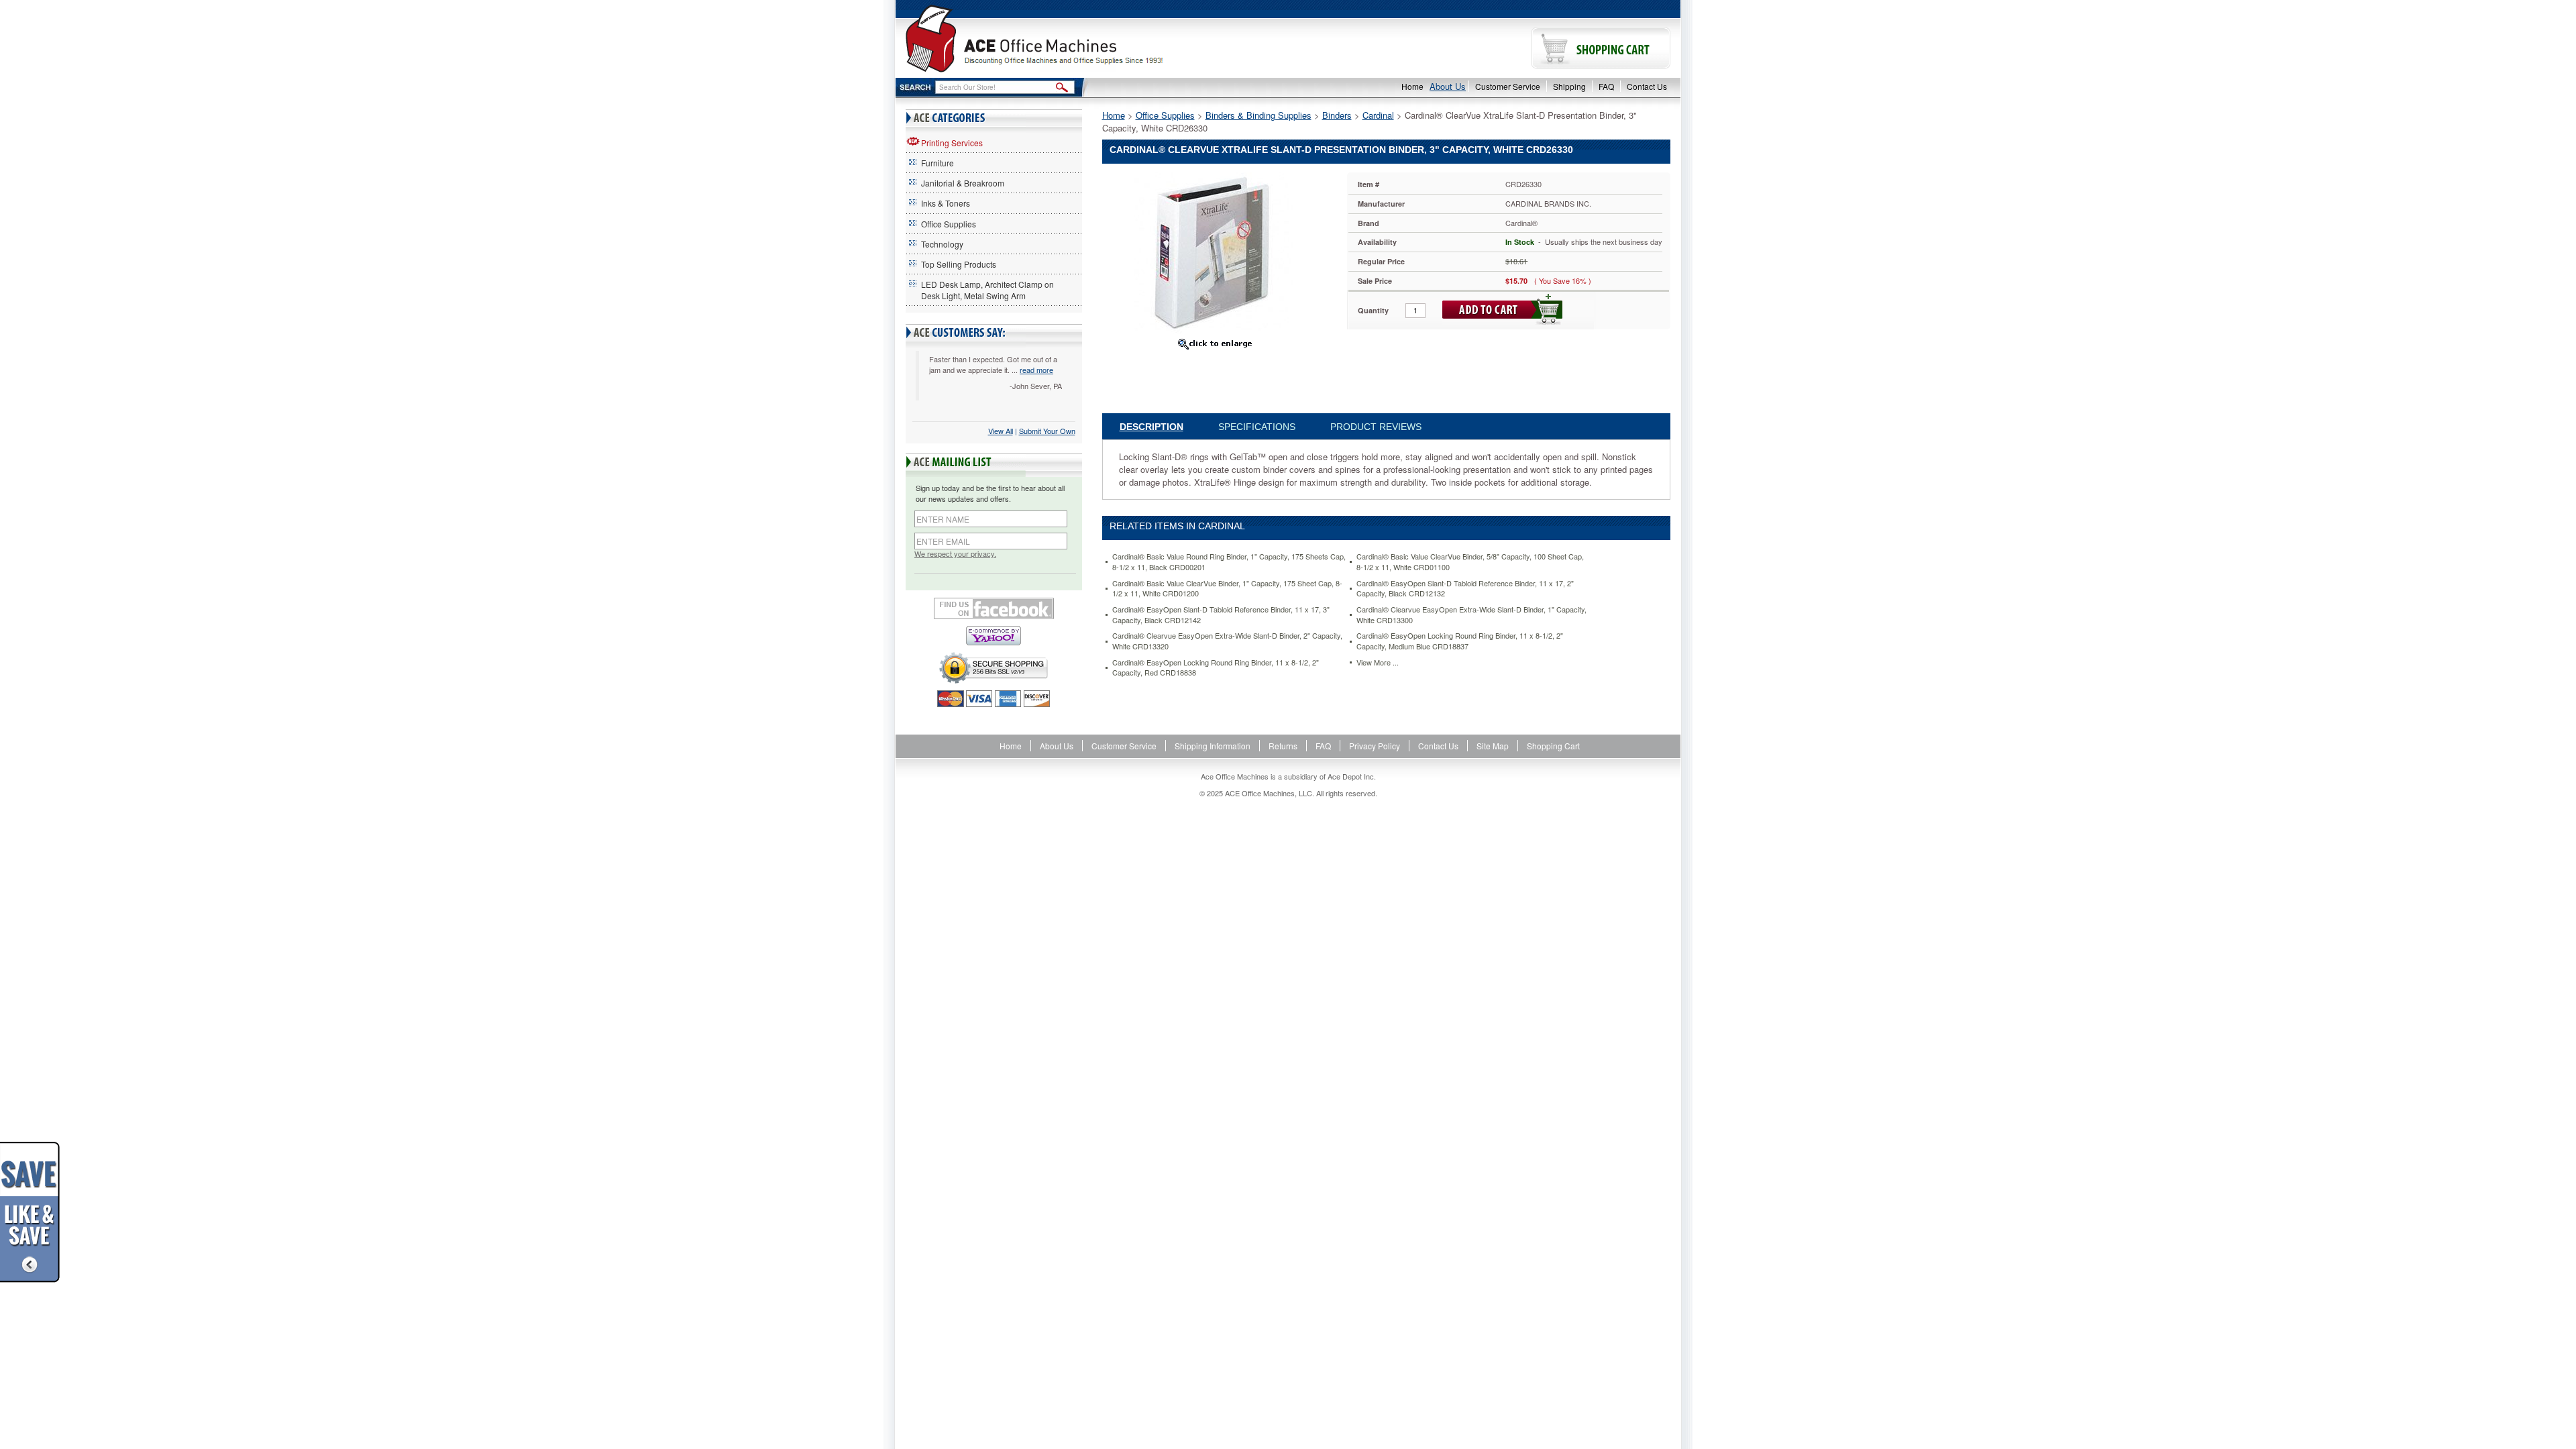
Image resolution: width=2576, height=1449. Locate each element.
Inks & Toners (946, 203)
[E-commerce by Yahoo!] (994, 636)
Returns (1283, 746)
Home (1412, 86)
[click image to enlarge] (1215, 343)
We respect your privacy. (955, 554)
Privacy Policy (1375, 746)
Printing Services (952, 143)
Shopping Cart (1553, 746)
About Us (1448, 86)
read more (1036, 370)
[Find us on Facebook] (994, 608)
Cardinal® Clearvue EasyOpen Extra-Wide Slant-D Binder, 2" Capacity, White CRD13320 (1227, 641)
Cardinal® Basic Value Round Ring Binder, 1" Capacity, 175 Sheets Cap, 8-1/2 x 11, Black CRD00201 (1229, 562)
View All (1001, 431)
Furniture (937, 163)
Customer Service (1508, 86)
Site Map (1493, 746)
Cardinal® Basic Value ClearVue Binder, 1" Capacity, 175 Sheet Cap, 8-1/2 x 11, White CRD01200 (1227, 589)
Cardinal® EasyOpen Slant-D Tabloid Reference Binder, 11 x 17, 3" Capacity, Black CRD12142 (1221, 615)
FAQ (1606, 86)
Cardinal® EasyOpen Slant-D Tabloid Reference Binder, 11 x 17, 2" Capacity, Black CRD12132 (1465, 589)
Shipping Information (1213, 746)
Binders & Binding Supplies (1258, 115)
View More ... (1378, 662)
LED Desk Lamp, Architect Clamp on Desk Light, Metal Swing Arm (987, 290)
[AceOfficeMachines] (1092, 39)
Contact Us (1647, 86)
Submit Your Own (1047, 431)
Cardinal (1378, 115)
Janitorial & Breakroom (963, 183)
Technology (942, 244)
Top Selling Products (959, 264)
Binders (1337, 115)
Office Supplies (949, 224)
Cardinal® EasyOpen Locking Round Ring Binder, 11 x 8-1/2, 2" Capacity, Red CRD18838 (1216, 668)
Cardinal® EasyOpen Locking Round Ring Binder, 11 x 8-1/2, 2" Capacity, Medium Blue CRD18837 (1460, 641)
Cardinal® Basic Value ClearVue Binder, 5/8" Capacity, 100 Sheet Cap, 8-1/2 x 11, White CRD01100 (1470, 562)
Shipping (1569, 86)
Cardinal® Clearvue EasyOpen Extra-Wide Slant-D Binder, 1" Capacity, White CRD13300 (1471, 615)
